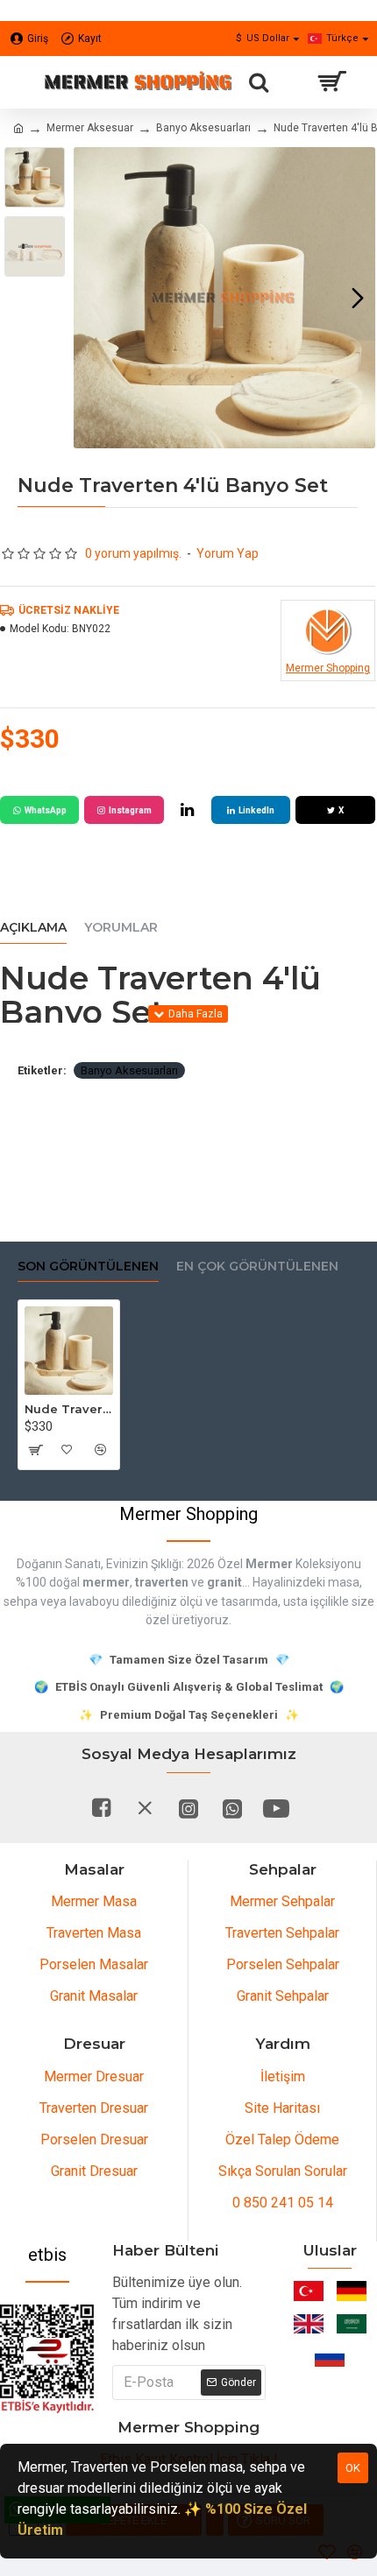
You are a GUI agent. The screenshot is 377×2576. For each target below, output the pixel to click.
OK (353, 2468)
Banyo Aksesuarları (203, 128)
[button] (91, 298)
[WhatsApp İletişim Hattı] (232, 1808)
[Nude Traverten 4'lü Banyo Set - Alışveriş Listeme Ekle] (67, 1450)
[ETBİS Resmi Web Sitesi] (47, 2359)
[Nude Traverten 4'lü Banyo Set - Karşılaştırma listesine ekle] (100, 1450)
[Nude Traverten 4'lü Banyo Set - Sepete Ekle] (35, 1450)
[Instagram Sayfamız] (188, 1808)
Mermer (269, 1564)
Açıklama (33, 928)
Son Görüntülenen (88, 1267)
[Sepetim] (331, 82)
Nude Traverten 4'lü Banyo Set (69, 1409)
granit (224, 1582)
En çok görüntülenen (257, 1267)
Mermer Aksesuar (90, 128)
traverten (162, 1582)
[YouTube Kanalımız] (276, 1808)
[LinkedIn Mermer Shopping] (188, 810)
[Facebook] (101, 1808)
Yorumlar (121, 928)
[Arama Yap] (259, 82)
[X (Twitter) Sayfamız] (145, 1808)
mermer (106, 1582)
